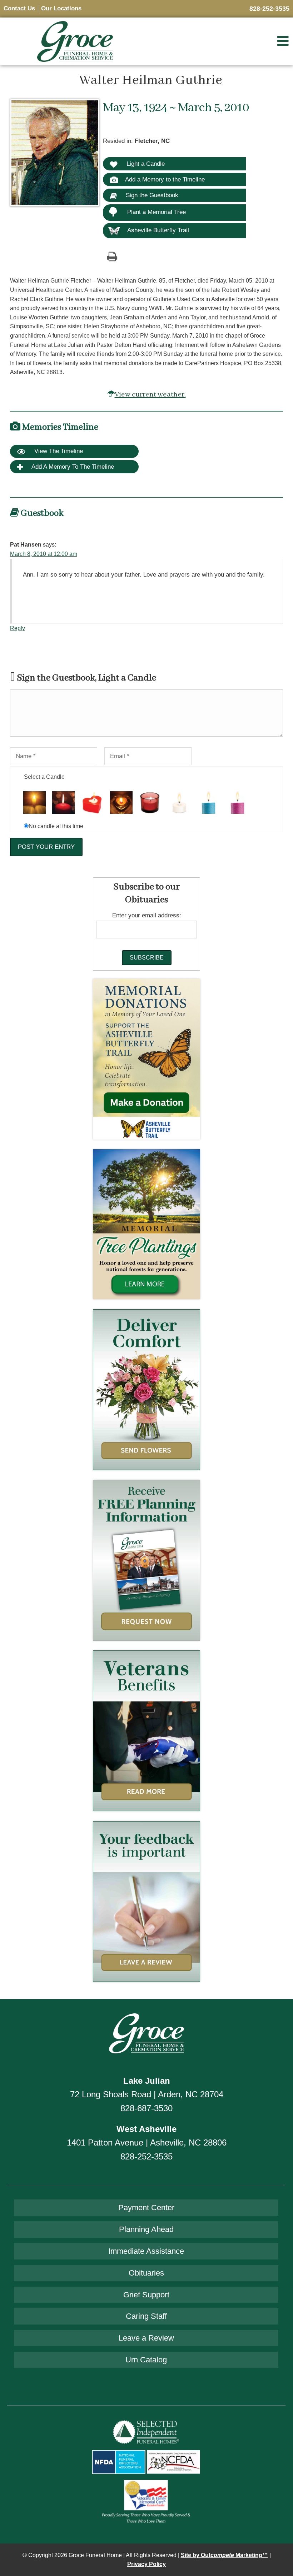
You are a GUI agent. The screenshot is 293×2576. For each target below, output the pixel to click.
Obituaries (146, 2273)
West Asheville (146, 2129)
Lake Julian (147, 2081)
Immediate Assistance (146, 2251)
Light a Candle (145, 164)
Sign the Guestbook (151, 195)
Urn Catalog (146, 2360)
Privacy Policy (146, 2564)
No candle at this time (56, 826)
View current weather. (150, 395)
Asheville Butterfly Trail (158, 230)
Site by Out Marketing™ (224, 2555)
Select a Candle (44, 777)
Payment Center (146, 2208)
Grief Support (146, 2295)
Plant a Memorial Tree (157, 212)
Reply (18, 628)
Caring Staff (146, 2316)
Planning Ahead (146, 2229)
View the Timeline (58, 451)
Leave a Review (146, 2338)
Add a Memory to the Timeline (165, 179)
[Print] (112, 256)
